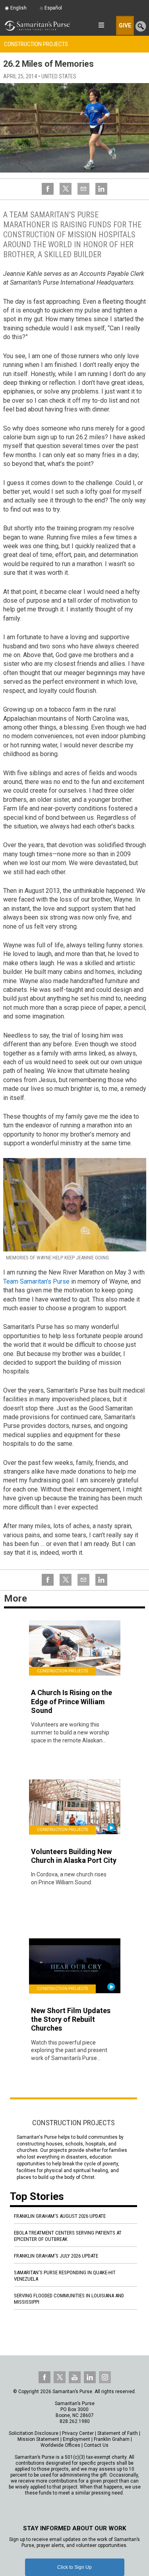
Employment (76, 2439)
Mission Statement (38, 2439)
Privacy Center (78, 2433)
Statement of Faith (118, 2433)
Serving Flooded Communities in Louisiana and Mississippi (69, 2299)
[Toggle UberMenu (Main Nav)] (101, 25)
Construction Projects (36, 44)
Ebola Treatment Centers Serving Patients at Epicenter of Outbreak (68, 2236)
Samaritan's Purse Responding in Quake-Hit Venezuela (65, 2276)
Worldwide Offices (60, 2445)
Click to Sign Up (74, 2567)
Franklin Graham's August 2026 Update (60, 2216)
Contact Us (96, 2445)
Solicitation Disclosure (34, 2433)
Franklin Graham (112, 2439)
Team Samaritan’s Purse (36, 1281)
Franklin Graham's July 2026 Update (56, 2256)
